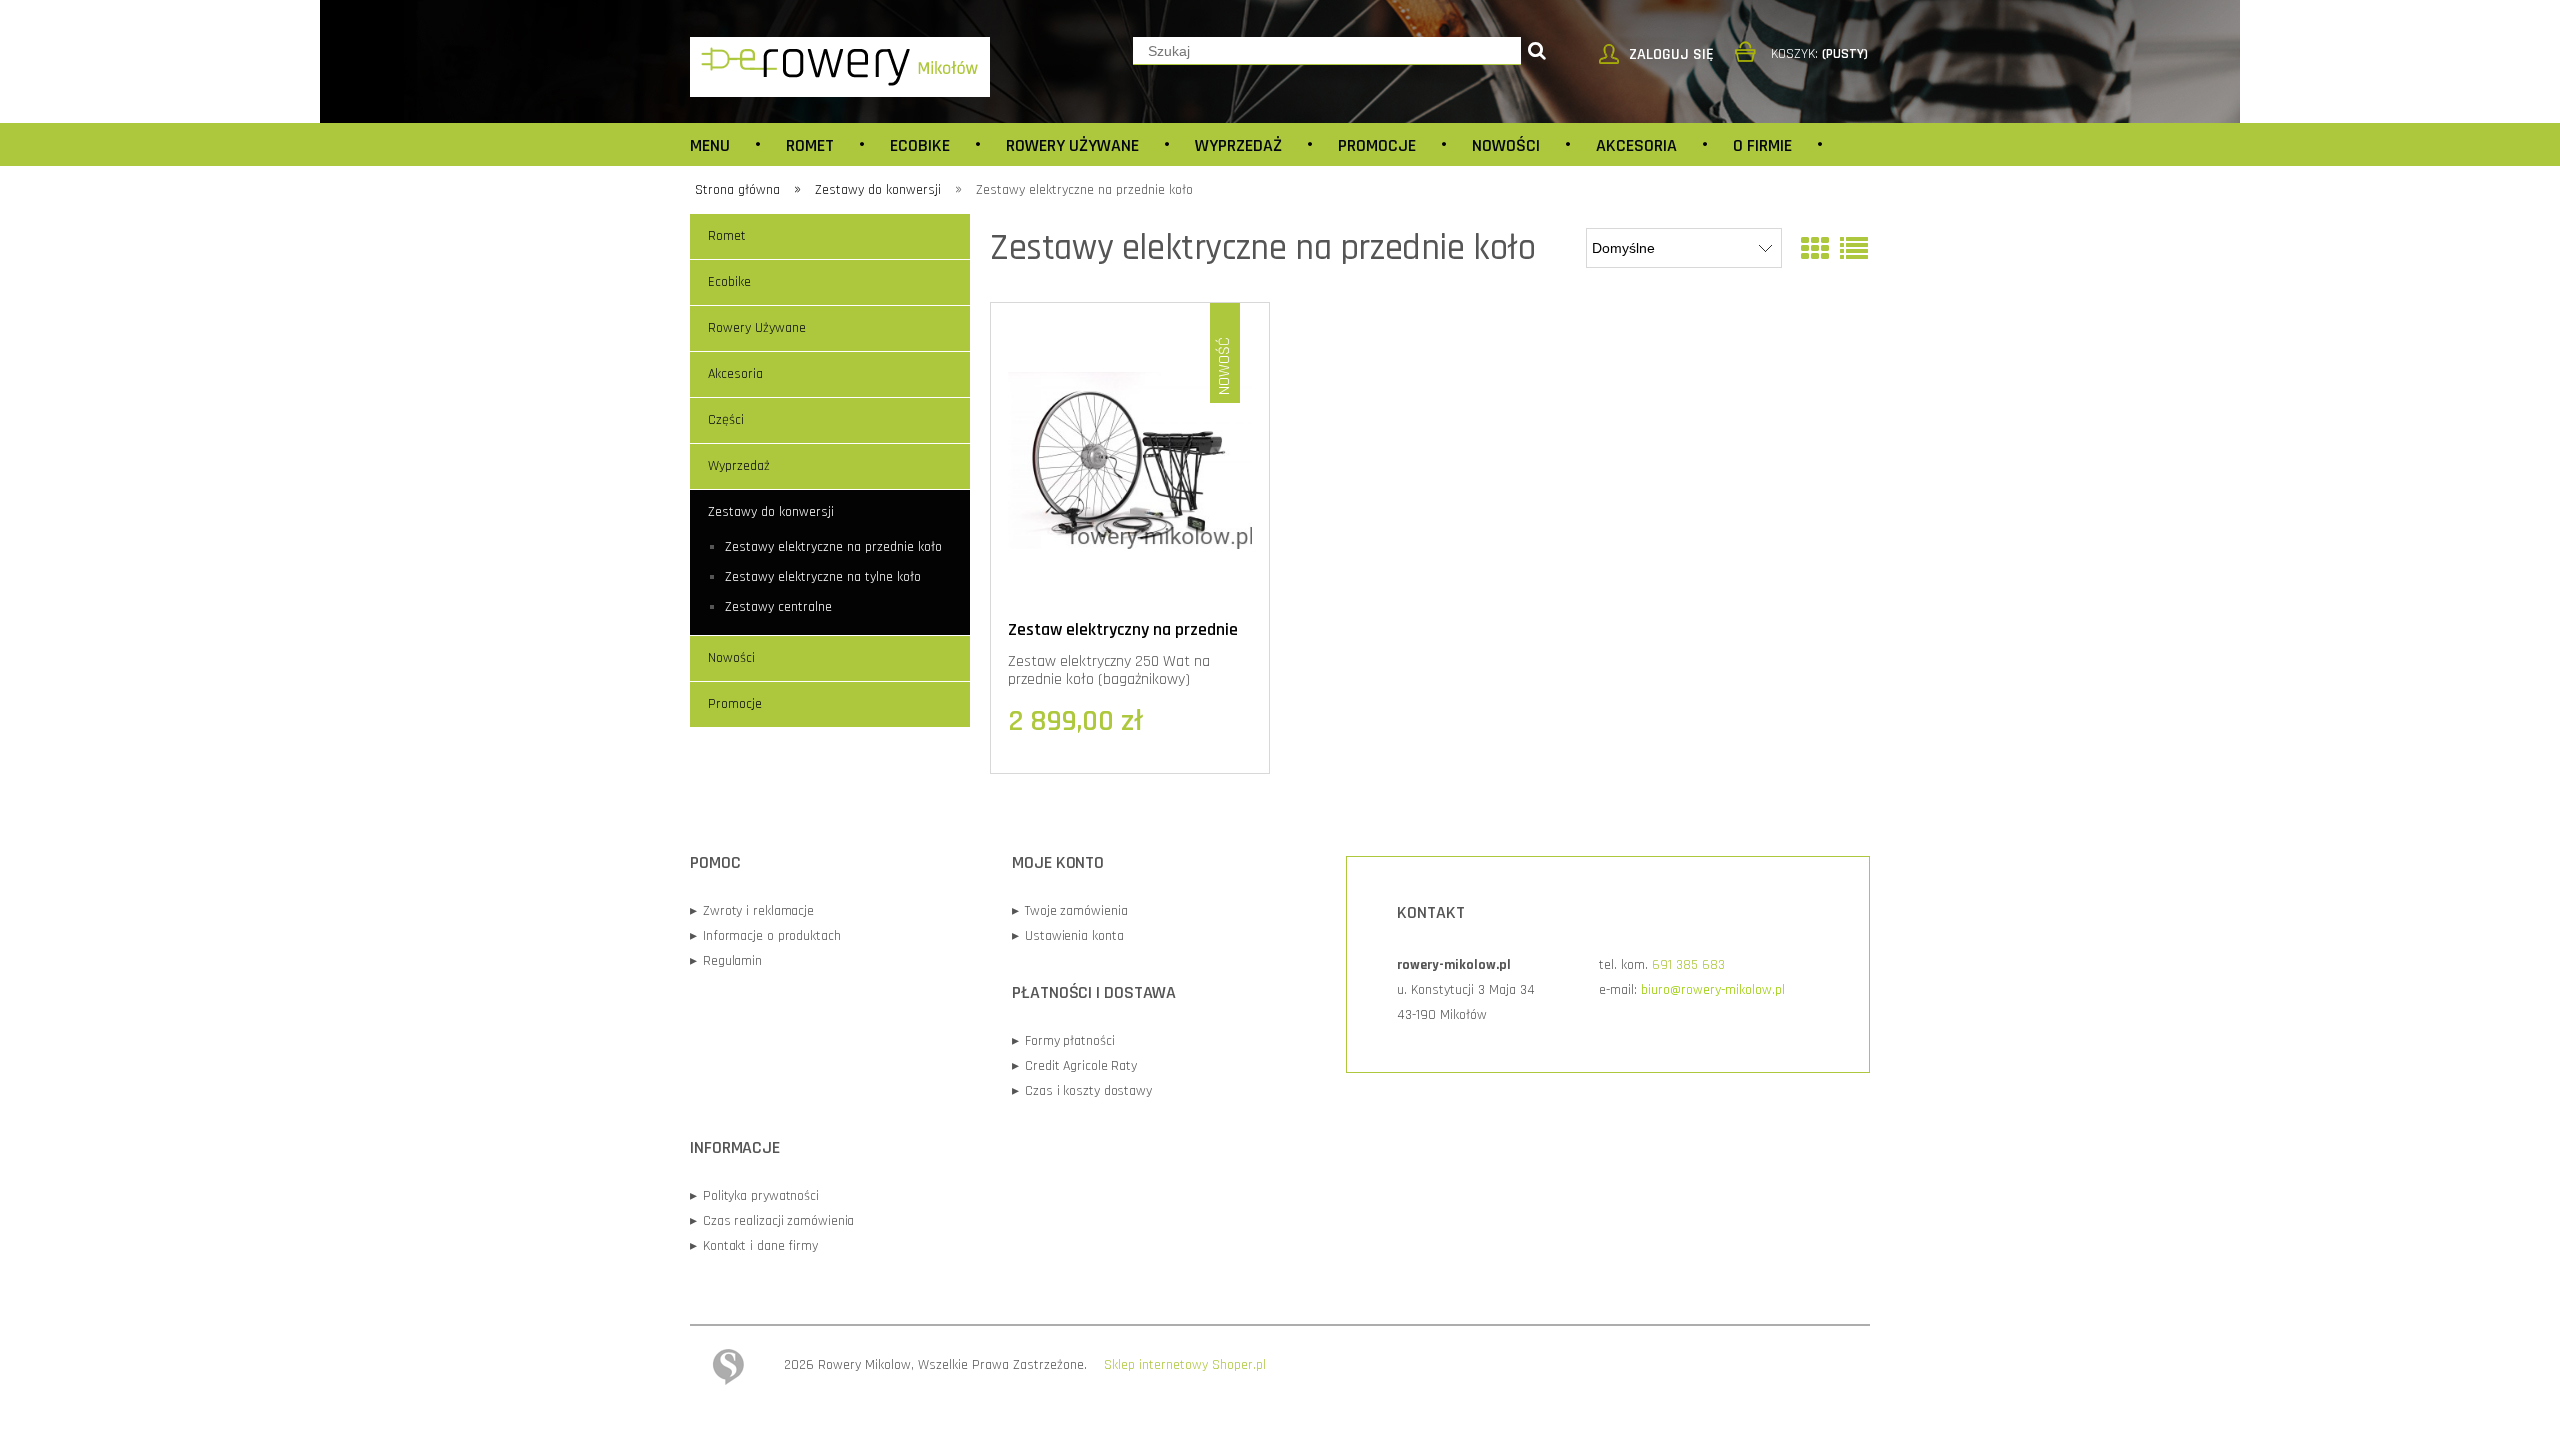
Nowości (731, 658)
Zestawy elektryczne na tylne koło (823, 577)
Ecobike (729, 282)
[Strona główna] (840, 66)
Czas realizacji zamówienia (772, 1221)
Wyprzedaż (739, 466)
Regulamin (726, 961)
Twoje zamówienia (1069, 911)
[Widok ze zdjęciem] (1815, 251)
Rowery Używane (757, 328)
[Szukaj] (1537, 51)
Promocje (735, 704)
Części (726, 420)
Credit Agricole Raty (1074, 1066)
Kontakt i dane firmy (754, 1246)
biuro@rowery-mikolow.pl (1713, 990)
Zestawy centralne (778, 607)
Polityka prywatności (754, 1196)
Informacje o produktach (765, 936)
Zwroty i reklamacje (752, 911)
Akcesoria (735, 374)
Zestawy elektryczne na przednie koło (833, 547)
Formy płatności (1063, 1041)
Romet (727, 236)
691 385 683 (1688, 965)
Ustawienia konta (1067, 936)
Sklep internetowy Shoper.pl (1185, 1365)
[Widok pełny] (1854, 251)
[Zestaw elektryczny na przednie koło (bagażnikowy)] (1130, 460)
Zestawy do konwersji (771, 512)
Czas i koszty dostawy (1082, 1091)
